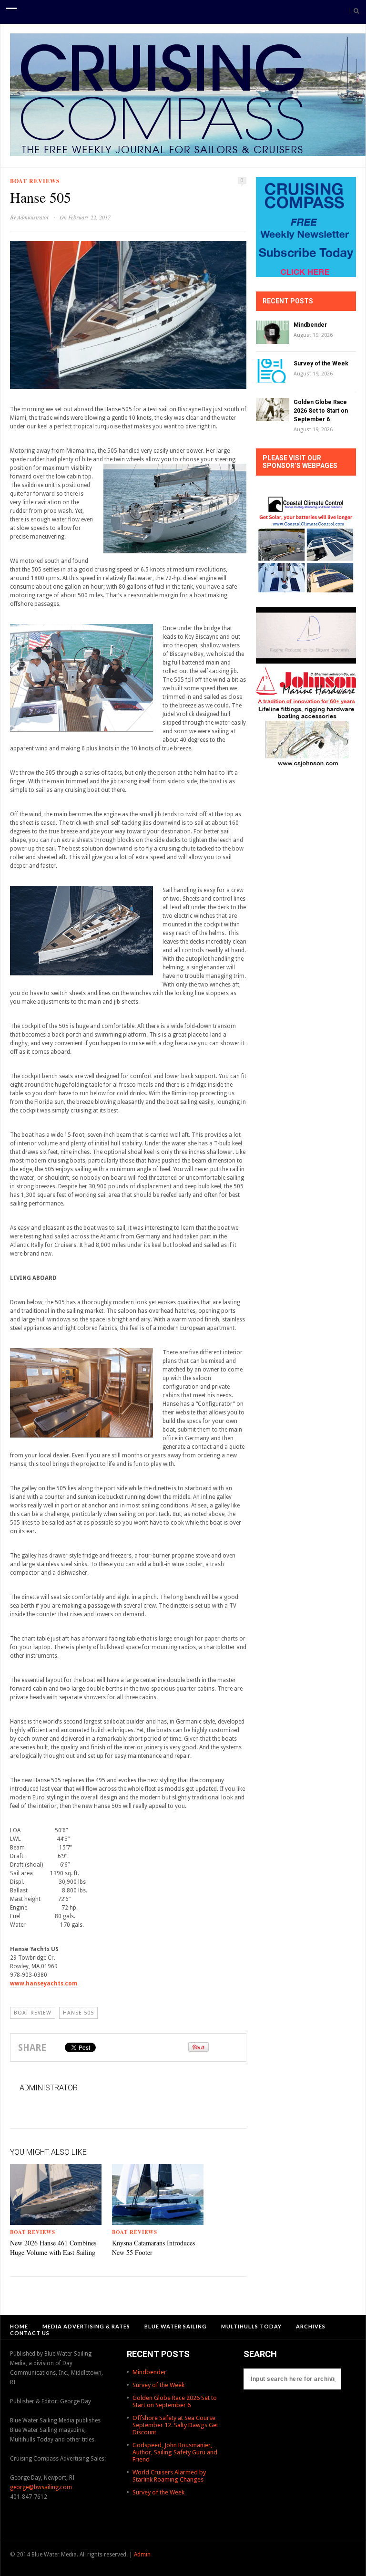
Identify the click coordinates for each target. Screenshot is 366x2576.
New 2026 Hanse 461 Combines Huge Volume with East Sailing (53, 2248)
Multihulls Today (251, 2326)
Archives (311, 2326)
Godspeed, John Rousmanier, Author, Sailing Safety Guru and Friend (175, 2452)
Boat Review (33, 2013)
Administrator (33, 217)
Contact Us (30, 2333)
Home (19, 2326)
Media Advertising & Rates (86, 2326)
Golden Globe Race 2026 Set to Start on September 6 (321, 411)
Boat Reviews (35, 181)
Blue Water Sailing (176, 2326)
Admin (142, 2555)
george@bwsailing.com (41, 2487)
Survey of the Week (321, 364)
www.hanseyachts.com (44, 1984)
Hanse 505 (78, 2013)
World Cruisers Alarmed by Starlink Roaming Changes (169, 2476)
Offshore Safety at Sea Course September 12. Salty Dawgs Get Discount (175, 2425)
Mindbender (310, 325)
